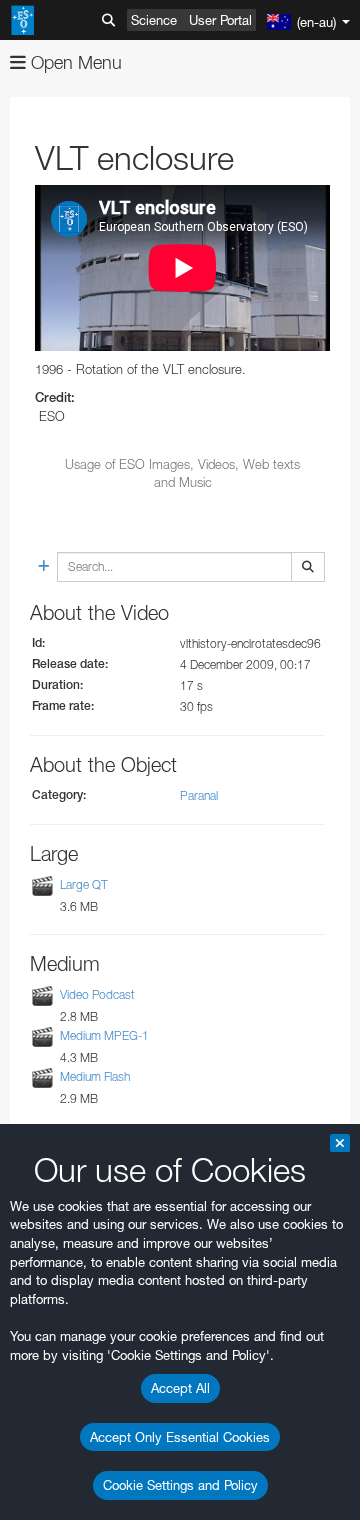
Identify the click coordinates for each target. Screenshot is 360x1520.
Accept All (180, 1388)
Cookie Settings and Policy (180, 1485)
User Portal (220, 20)
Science (154, 20)
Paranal (199, 795)
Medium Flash (95, 1076)
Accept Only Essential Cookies (180, 1437)
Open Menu (74, 62)
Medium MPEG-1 (104, 1035)
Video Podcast (97, 994)
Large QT (84, 885)
